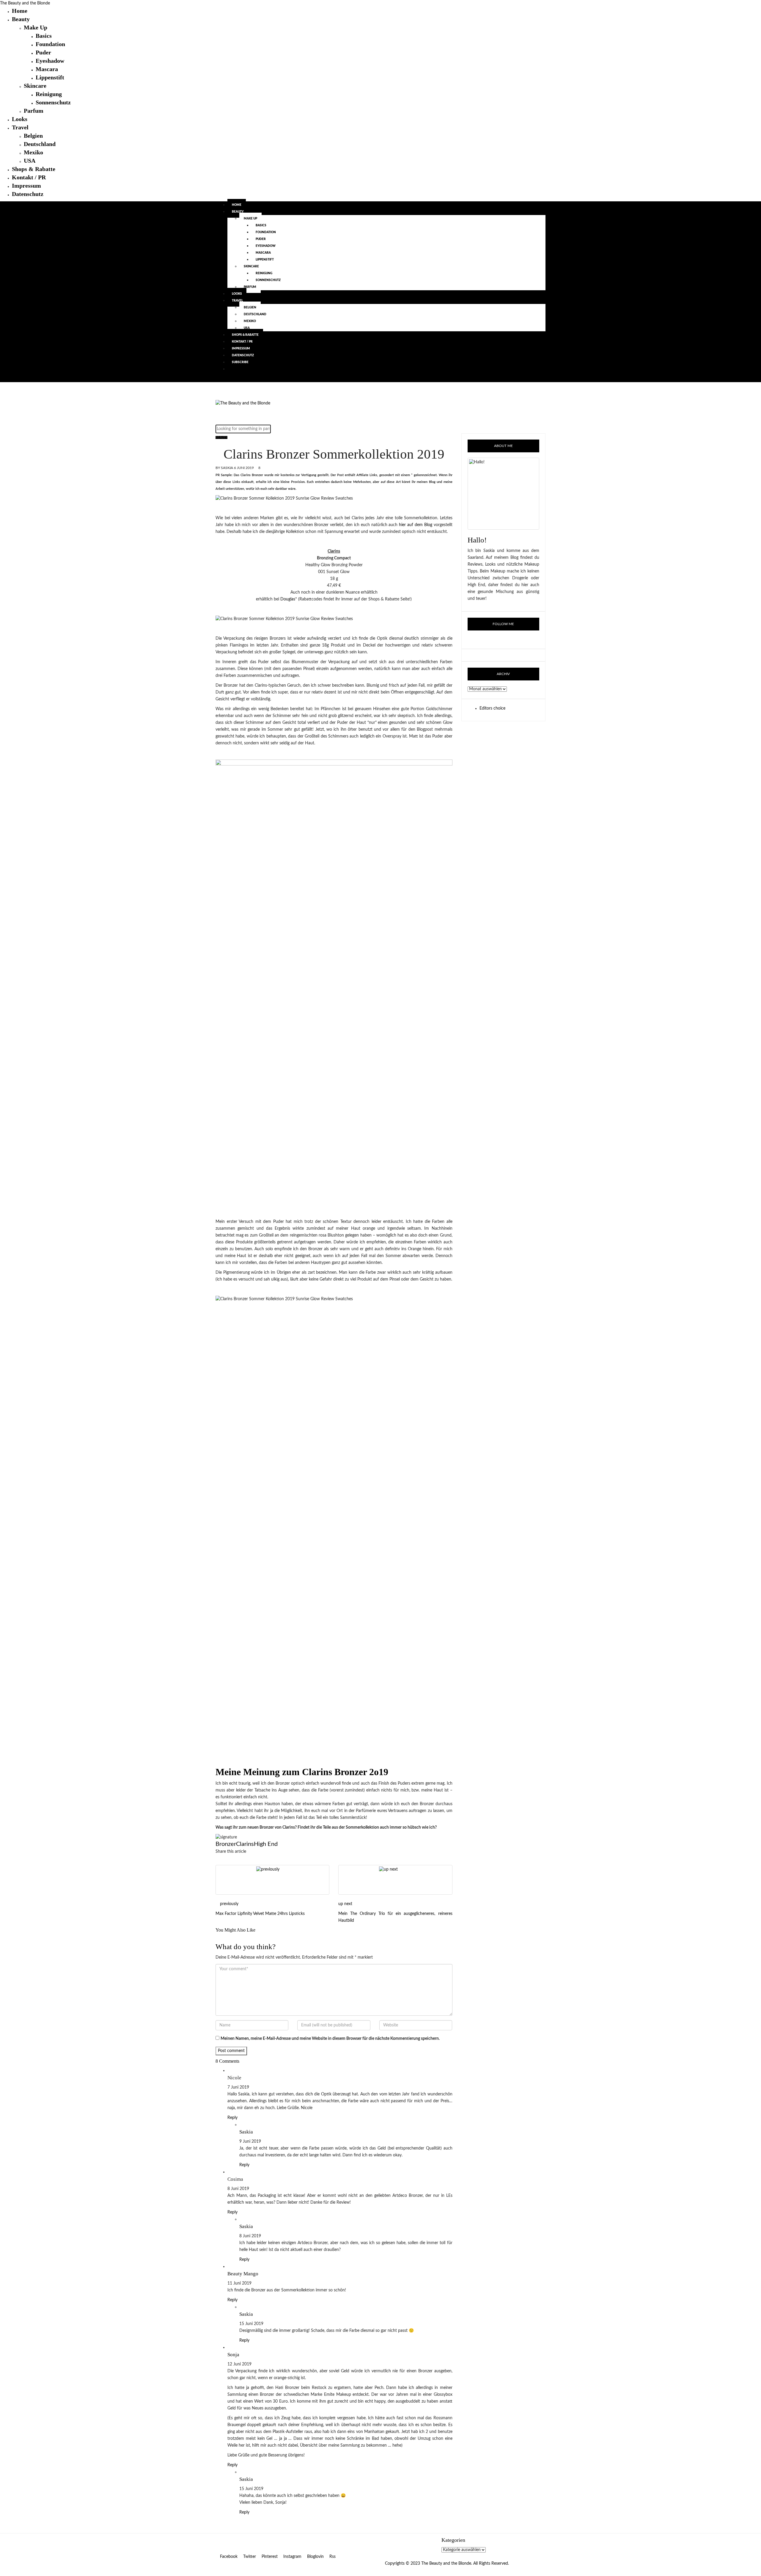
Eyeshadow (50, 61)
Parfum (34, 111)
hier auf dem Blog (415, 525)
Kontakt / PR (29, 177)
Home (20, 11)
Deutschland (40, 144)
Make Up (36, 27)
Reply (232, 2118)
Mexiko (33, 152)
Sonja (233, 2355)
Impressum (26, 186)
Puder (43, 52)
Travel (20, 127)
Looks (20, 119)
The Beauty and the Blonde (25, 3)
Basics (44, 36)
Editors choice (492, 708)
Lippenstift (50, 77)
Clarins (245, 1844)
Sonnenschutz (53, 102)
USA (30, 161)
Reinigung (49, 94)
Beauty (21, 19)
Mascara (47, 69)
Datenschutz (28, 194)
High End (266, 1844)
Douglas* (289, 599)
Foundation (50, 44)
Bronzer (226, 1844)
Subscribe (240, 362)
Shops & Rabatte (34, 169)
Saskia (227, 468)
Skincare (35, 86)
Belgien (33, 136)
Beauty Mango (243, 2274)
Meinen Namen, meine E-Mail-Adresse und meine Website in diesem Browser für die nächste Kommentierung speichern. (330, 2039)
